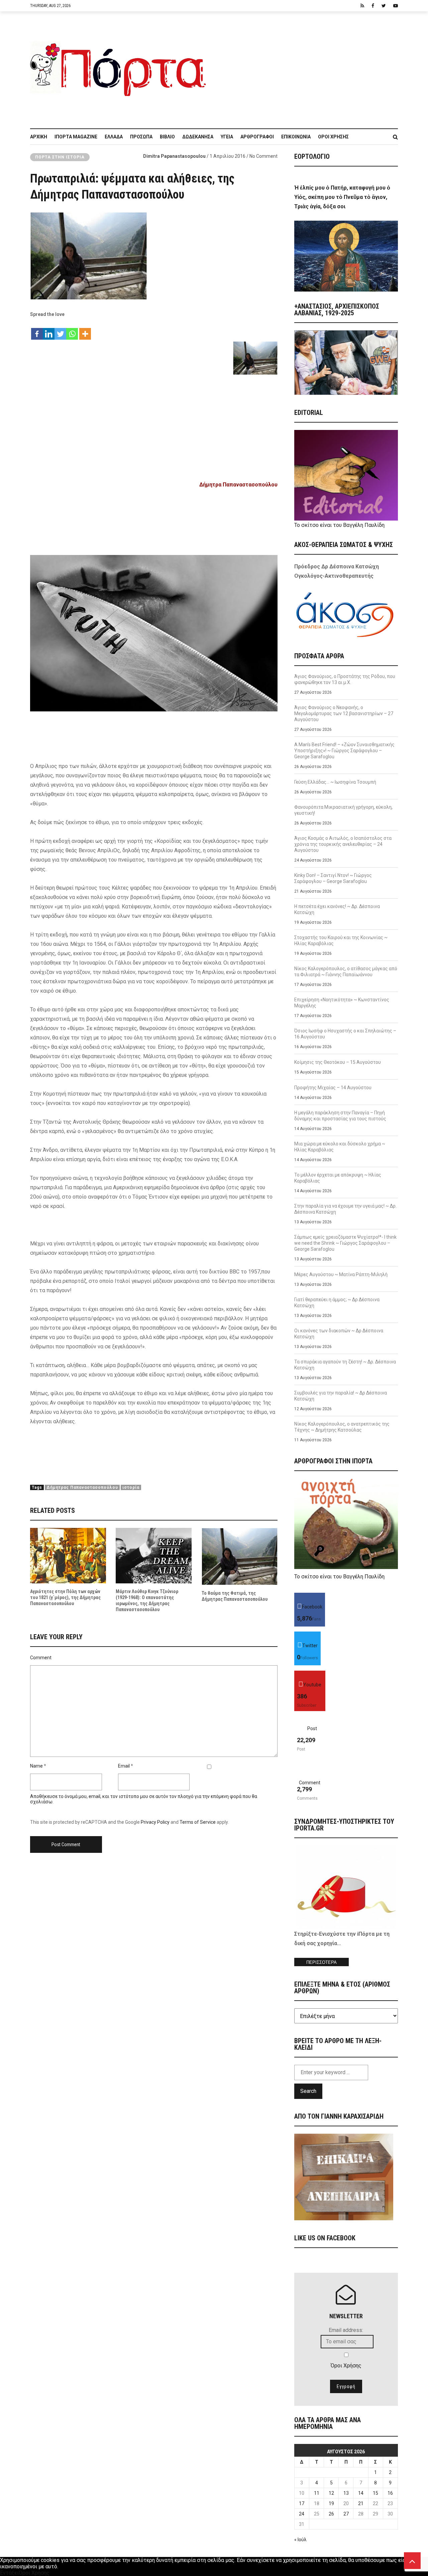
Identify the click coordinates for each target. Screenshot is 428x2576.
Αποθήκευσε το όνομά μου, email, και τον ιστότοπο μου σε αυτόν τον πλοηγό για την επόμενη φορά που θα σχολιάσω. (144, 1799)
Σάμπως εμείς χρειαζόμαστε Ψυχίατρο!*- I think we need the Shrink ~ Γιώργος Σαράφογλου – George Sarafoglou (345, 1243)
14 (361, 2493)
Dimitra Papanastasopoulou (174, 156)
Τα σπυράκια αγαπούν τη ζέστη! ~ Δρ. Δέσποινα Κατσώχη (345, 1365)
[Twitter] (60, 330)
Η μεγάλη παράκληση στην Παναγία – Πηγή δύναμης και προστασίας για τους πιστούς (340, 1116)
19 (331, 2503)
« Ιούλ (300, 2540)
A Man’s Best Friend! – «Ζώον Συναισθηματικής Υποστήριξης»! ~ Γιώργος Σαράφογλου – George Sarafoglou (344, 751)
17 (302, 2503)
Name (36, 1766)
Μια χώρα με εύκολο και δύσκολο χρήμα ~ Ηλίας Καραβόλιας (340, 1147)
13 (346, 2493)
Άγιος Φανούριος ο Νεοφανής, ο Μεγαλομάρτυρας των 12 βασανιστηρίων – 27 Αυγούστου (344, 713)
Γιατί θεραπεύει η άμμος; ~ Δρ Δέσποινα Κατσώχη (337, 1303)
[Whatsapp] (72, 330)
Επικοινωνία (296, 137)
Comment (41, 1658)
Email (124, 1766)
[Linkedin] (49, 330)
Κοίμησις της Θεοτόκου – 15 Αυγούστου (338, 1062)
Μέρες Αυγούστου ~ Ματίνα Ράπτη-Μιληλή (341, 1274)
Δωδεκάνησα (198, 137)
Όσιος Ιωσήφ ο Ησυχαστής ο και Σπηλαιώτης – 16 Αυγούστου (345, 1034)
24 (302, 2514)
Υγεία (227, 137)
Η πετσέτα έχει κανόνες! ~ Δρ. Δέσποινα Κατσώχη (337, 909)
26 (331, 2514)
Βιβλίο (167, 137)
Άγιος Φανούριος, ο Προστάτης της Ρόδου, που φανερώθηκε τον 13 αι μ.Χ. (345, 679)
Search (308, 2091)
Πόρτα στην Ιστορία (60, 157)
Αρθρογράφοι (257, 137)
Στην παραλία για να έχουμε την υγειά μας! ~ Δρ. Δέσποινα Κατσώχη (345, 1209)
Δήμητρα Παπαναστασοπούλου (238, 485)
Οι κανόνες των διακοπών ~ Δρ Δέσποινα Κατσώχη (339, 1334)
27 (346, 2514)
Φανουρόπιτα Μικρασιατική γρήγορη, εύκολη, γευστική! (343, 810)
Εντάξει (9, 2573)
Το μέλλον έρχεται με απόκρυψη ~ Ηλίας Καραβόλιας (338, 1178)
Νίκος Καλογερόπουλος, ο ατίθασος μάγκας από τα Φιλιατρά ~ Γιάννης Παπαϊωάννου (346, 972)
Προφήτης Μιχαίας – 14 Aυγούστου (333, 1088)
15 (376, 2493)
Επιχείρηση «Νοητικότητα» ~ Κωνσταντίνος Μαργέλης (342, 1003)
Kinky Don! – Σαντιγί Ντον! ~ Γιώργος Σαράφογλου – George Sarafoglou (333, 878)
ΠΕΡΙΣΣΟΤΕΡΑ (322, 1962)
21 (361, 2503)
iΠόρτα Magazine (76, 137)
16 (390, 2493)
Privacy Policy (155, 1822)
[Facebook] (37, 330)
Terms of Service (198, 1822)
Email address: (346, 2330)
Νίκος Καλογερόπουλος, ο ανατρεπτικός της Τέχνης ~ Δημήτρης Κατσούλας (342, 1427)
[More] (85, 330)
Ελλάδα (114, 137)
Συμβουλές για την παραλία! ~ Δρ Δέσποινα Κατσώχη (341, 1396)
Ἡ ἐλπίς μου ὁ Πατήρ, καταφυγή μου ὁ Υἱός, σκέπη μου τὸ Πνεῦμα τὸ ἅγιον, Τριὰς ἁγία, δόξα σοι (342, 197)
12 (331, 2493)
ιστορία (131, 1487)
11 (317, 2493)
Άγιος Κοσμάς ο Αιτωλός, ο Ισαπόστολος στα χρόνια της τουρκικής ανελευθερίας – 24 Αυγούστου (343, 844)
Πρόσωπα (141, 137)
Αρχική (39, 137)
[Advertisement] (306, 67)
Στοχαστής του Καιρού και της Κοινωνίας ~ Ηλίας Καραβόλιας (341, 940)
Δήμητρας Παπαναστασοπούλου (82, 1487)
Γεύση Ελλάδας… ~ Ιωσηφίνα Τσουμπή (335, 782)
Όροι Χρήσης (333, 137)
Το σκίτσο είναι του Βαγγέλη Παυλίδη (339, 525)
